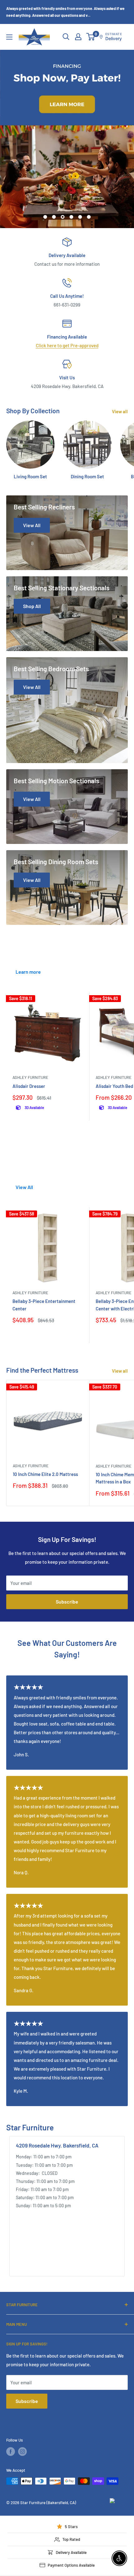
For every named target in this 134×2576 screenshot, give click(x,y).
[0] (91, 37)
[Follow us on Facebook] (11, 2452)
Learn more (28, 972)
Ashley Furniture (30, 1077)
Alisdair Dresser (29, 1086)
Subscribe (67, 1602)
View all (120, 411)
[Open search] (66, 37)
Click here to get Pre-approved (67, 345)
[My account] (78, 37)
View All (24, 1187)
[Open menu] (9, 37)
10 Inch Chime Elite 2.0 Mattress (45, 1474)
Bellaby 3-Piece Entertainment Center (44, 1305)
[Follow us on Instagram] (22, 2452)
